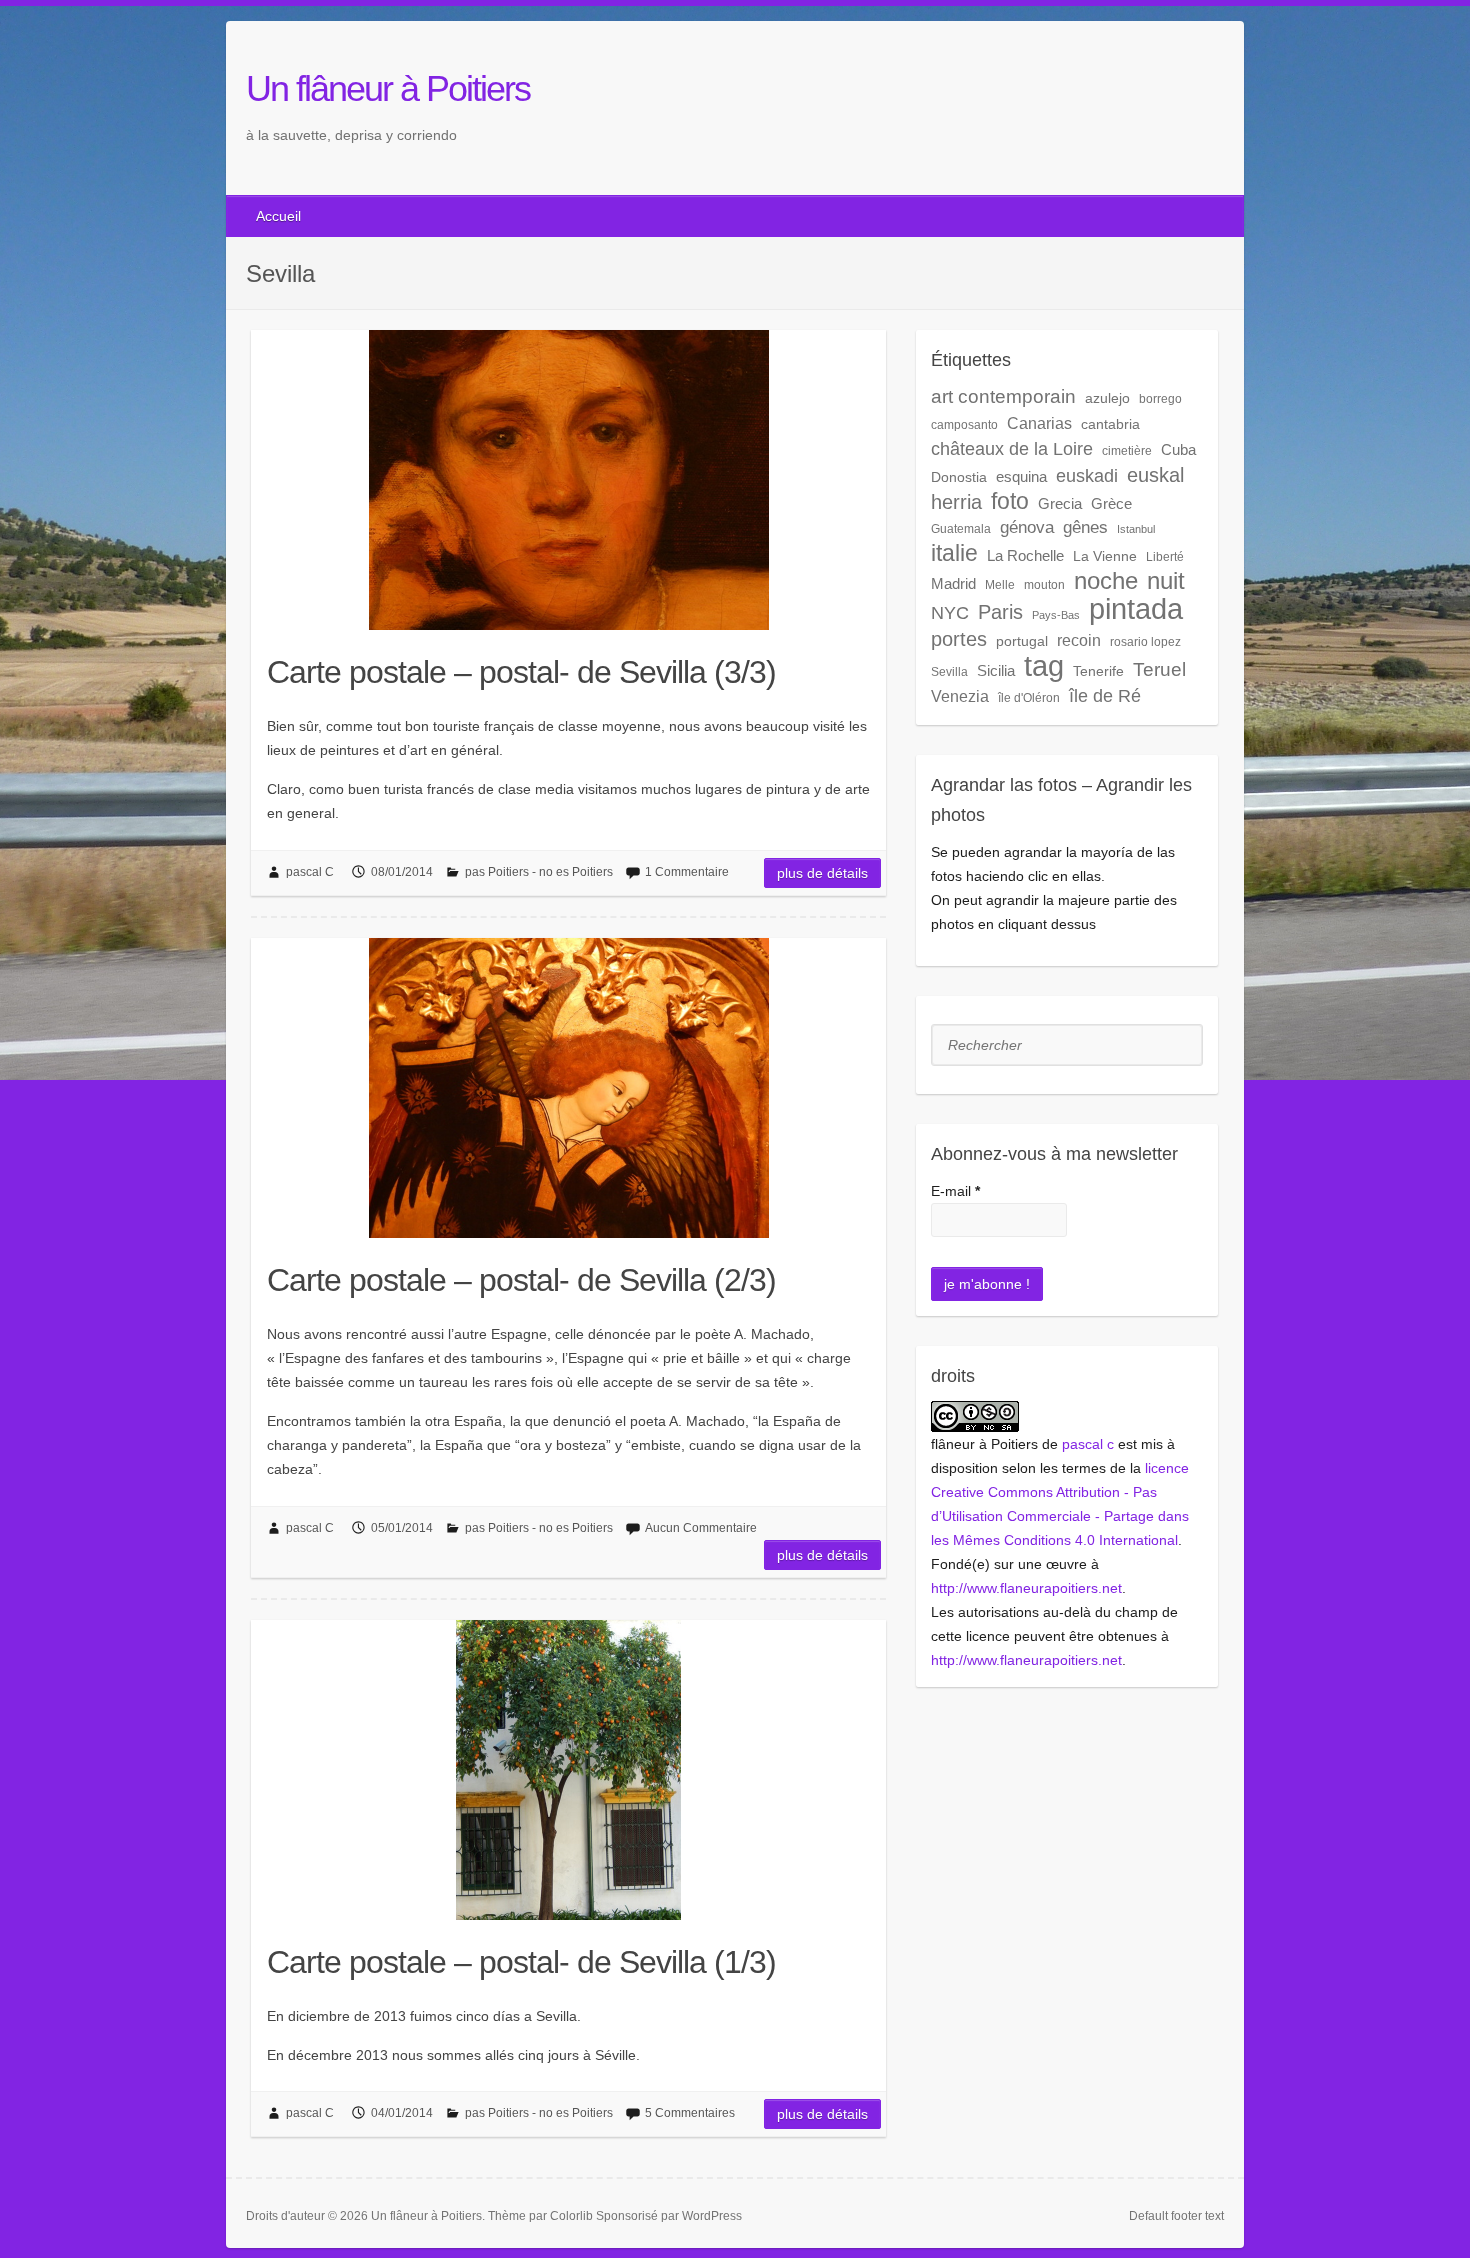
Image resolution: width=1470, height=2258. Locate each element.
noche (1106, 581)
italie (954, 553)
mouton (1044, 585)
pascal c (1088, 1444)
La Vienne (1105, 556)
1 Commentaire (687, 872)
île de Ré (1105, 695)
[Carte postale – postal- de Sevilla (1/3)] (568, 1770)
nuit (1166, 581)
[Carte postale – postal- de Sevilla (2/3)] (568, 1088)
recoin (1079, 640)
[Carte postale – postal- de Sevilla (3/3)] (568, 480)
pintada (1136, 608)
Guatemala (961, 529)
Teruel (1159, 669)
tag (1044, 666)
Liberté (1165, 557)
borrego (1160, 399)
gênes (1085, 527)
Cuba (1178, 449)
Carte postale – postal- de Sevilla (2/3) (521, 1280)
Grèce (1111, 503)
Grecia (1060, 503)
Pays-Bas (1056, 615)
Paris (1000, 612)
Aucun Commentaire (701, 1528)
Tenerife (1098, 671)
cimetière (1127, 451)
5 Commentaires (690, 2113)
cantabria (1110, 424)
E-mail (955, 1191)
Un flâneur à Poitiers (388, 88)
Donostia (959, 477)
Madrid (953, 583)
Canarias (1039, 423)
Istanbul (1136, 529)
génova (1027, 527)
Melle (1000, 585)
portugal (1022, 641)
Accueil (278, 216)
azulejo (1107, 398)
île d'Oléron (1029, 698)
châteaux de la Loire (1012, 448)
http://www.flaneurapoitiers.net (1026, 1588)
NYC (950, 613)
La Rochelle (1025, 555)
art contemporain (1003, 396)
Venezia (960, 696)
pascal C (310, 872)
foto (1010, 501)
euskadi (1087, 475)
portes (959, 639)
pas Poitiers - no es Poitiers (539, 872)
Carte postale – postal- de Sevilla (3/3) (521, 672)
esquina (1021, 476)
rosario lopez (1145, 642)
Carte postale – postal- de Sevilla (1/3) (521, 1962)
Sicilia (996, 670)
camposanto (964, 425)
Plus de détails (822, 873)
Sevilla (949, 672)
